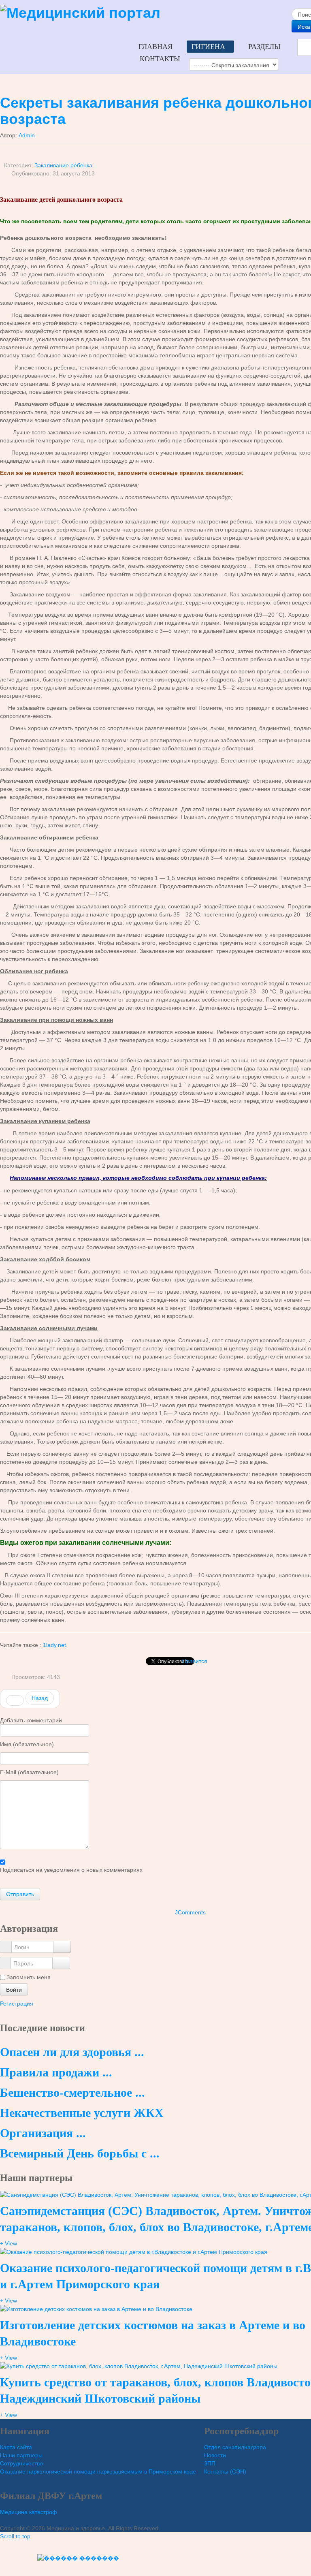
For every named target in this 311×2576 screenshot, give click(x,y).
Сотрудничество (21, 2463)
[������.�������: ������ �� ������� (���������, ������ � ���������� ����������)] (78, 2558)
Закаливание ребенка (63, 165)
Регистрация (17, 2004)
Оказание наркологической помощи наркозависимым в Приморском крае (98, 2471)
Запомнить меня (29, 1977)
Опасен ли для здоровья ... (72, 2052)
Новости (215, 2455)
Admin (27, 135)
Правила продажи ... (56, 2072)
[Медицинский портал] (80, 12)
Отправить (20, 1894)
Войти (14, 1989)
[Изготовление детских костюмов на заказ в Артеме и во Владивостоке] (96, 2309)
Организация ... (43, 2133)
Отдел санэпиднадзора (235, 2447)
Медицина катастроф (29, 2512)
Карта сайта (16, 2447)
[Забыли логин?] (62, 1947)
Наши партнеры (21, 2455)
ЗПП (210, 2463)
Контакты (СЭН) (225, 2471)
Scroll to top (15, 2536)
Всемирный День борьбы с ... (80, 2153)
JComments (190, 1912)
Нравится (195, 1661)
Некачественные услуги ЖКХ (82, 2113)
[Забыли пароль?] (61, 1963)
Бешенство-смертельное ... (72, 2092)
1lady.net (54, 1645)
